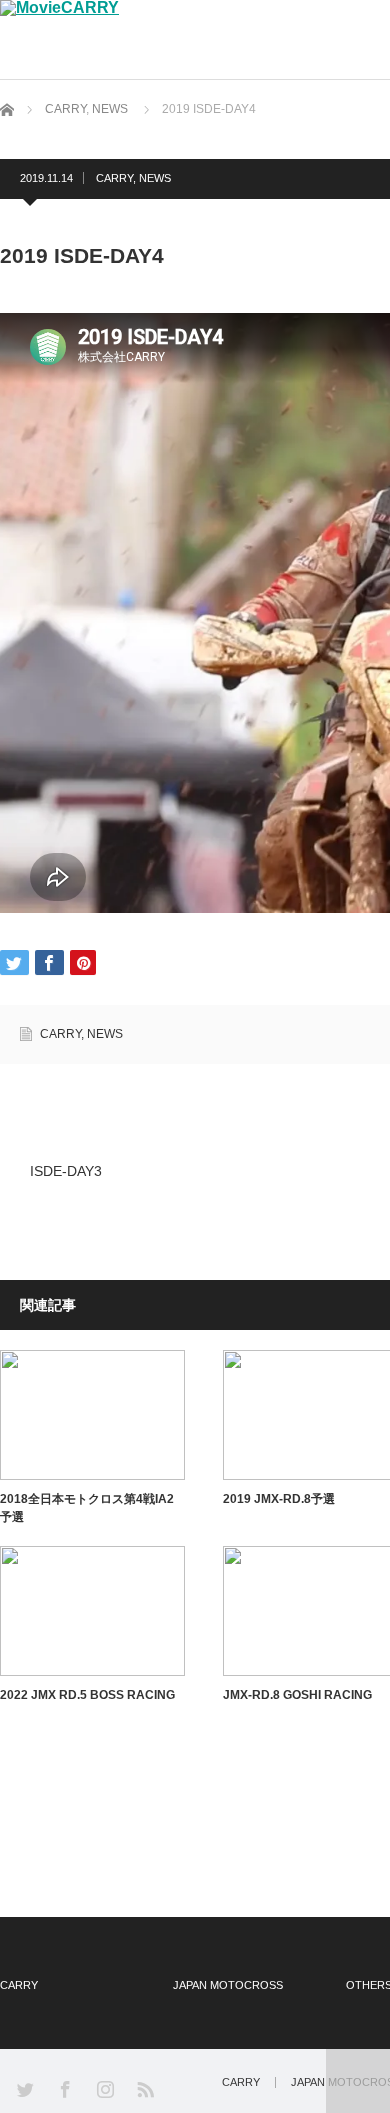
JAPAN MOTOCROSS (228, 1985)
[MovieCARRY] (59, 8)
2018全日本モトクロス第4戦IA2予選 (87, 1508)
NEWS (110, 109)
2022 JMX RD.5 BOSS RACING (87, 1695)
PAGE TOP (358, 2081)
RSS (144, 2088)
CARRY (65, 109)
